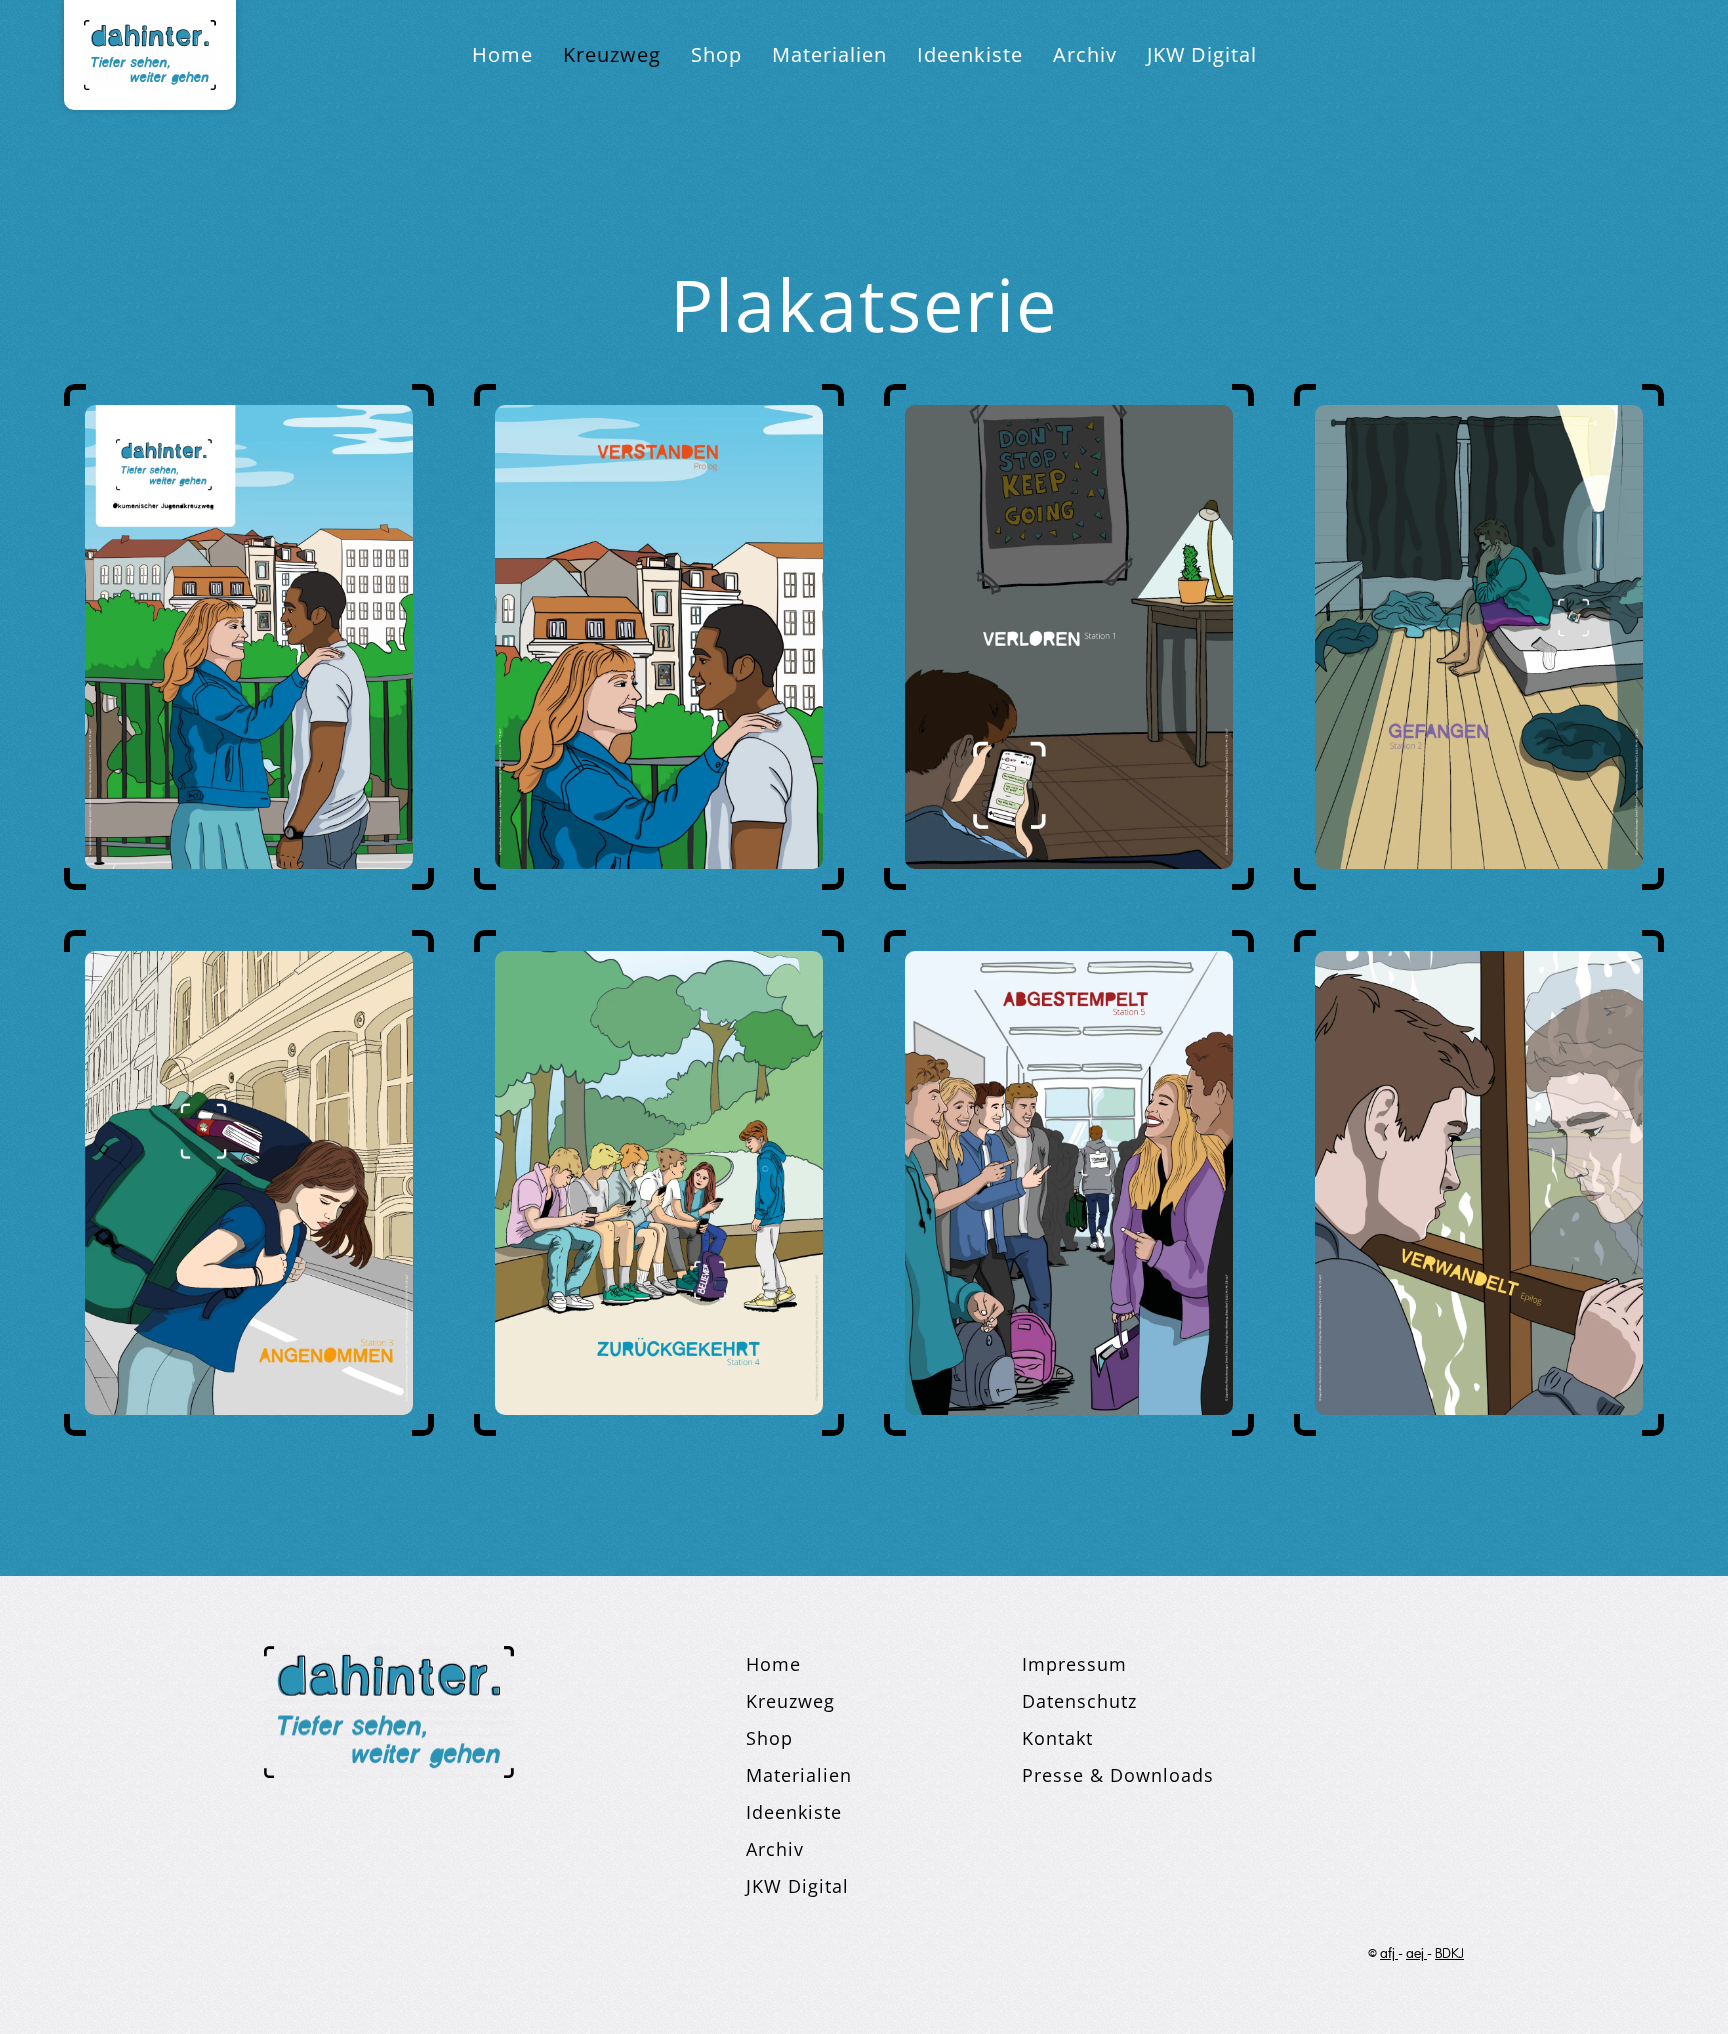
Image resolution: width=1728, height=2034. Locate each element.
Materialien (799, 1775)
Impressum (1074, 1664)
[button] (249, 635)
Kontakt (1057, 1738)
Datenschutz (1079, 1701)
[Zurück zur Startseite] (150, 55)
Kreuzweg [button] (612, 54)
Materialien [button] (829, 54)
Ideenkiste (794, 1812)
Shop (716, 54)
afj (1389, 1954)
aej (1416, 1954)
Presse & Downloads (1118, 1775)
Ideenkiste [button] (970, 54)
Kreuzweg (790, 1701)
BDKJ (1449, 1954)
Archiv (1085, 54)
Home (502, 54)
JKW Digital (1202, 54)
